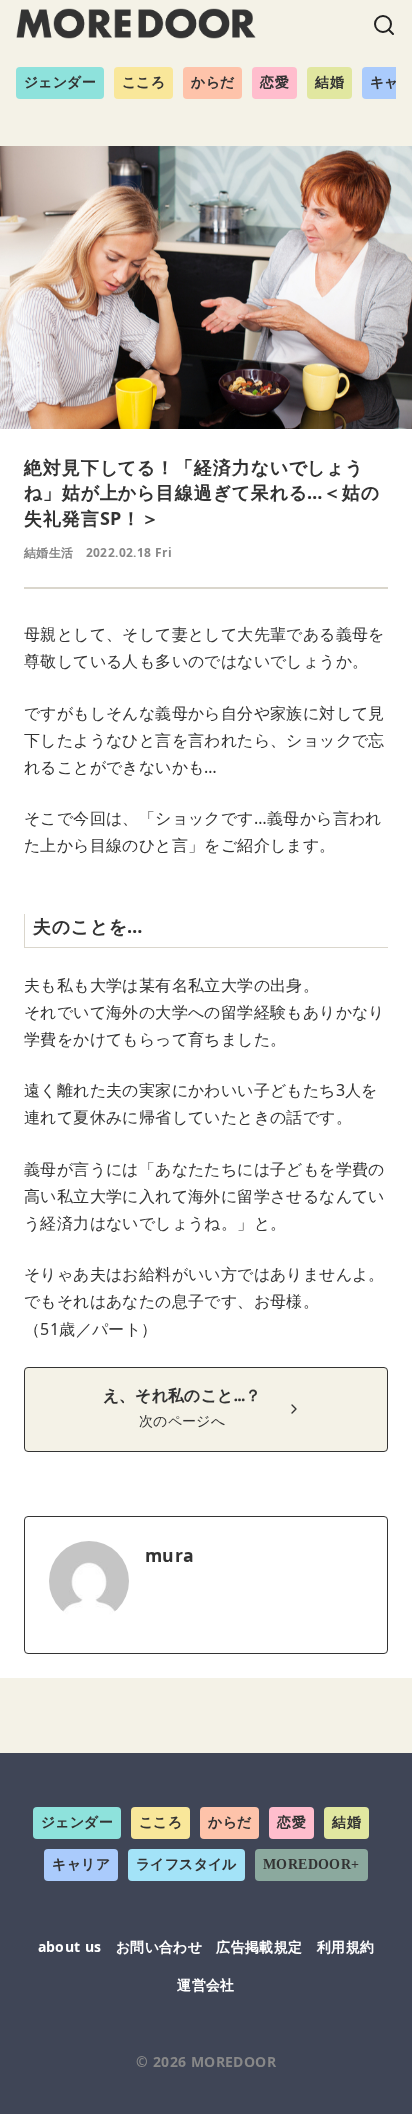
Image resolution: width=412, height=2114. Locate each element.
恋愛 (274, 82)
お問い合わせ (159, 1946)
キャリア (81, 1864)
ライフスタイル (186, 1864)
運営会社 (206, 1984)
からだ (212, 82)
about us (70, 1946)
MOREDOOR (233, 2061)
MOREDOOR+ (311, 1864)
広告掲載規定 (259, 1946)
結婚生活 (49, 552)
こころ (143, 82)
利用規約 (346, 1946)
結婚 (329, 82)
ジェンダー (60, 82)
